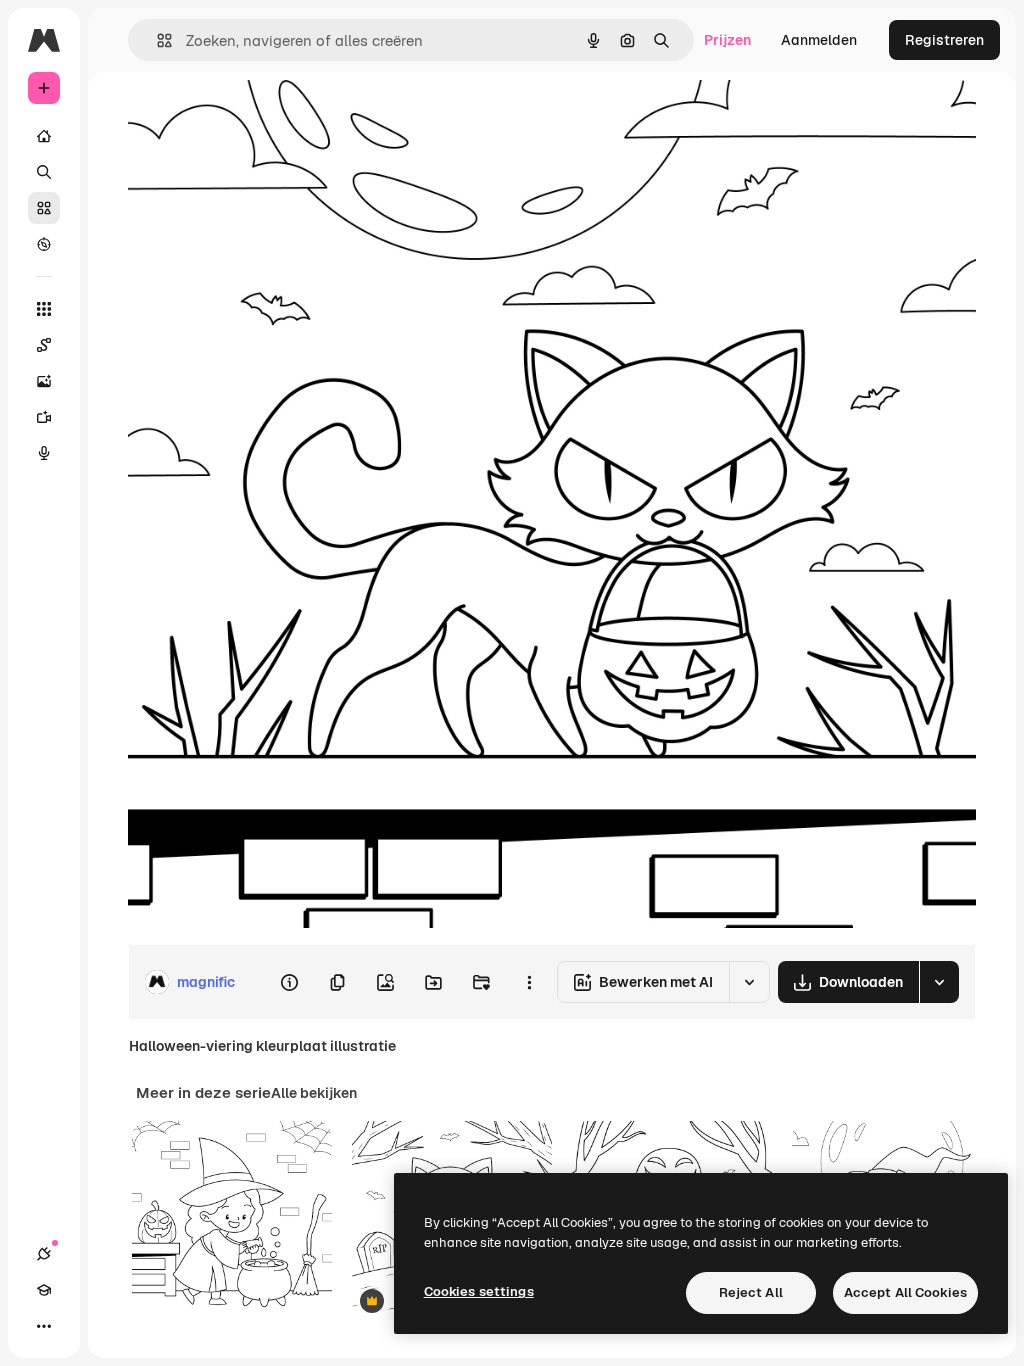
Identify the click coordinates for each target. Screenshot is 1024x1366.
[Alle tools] (44, 309)
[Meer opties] (529, 982)
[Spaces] (44, 345)
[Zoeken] (44, 172)
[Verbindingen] (44, 1254)
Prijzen (727, 40)
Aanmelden (819, 40)
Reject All (751, 1292)
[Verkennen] (44, 244)
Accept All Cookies (905, 1292)
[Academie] (44, 1290)
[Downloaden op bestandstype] (939, 982)
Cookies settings (479, 1291)
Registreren (944, 40)
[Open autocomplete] (156, 40)
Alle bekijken (314, 1093)
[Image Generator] (44, 381)
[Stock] (44, 208)
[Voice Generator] (44, 453)
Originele (259, 117)
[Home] (44, 136)
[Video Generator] (44, 417)
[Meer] (44, 1326)
